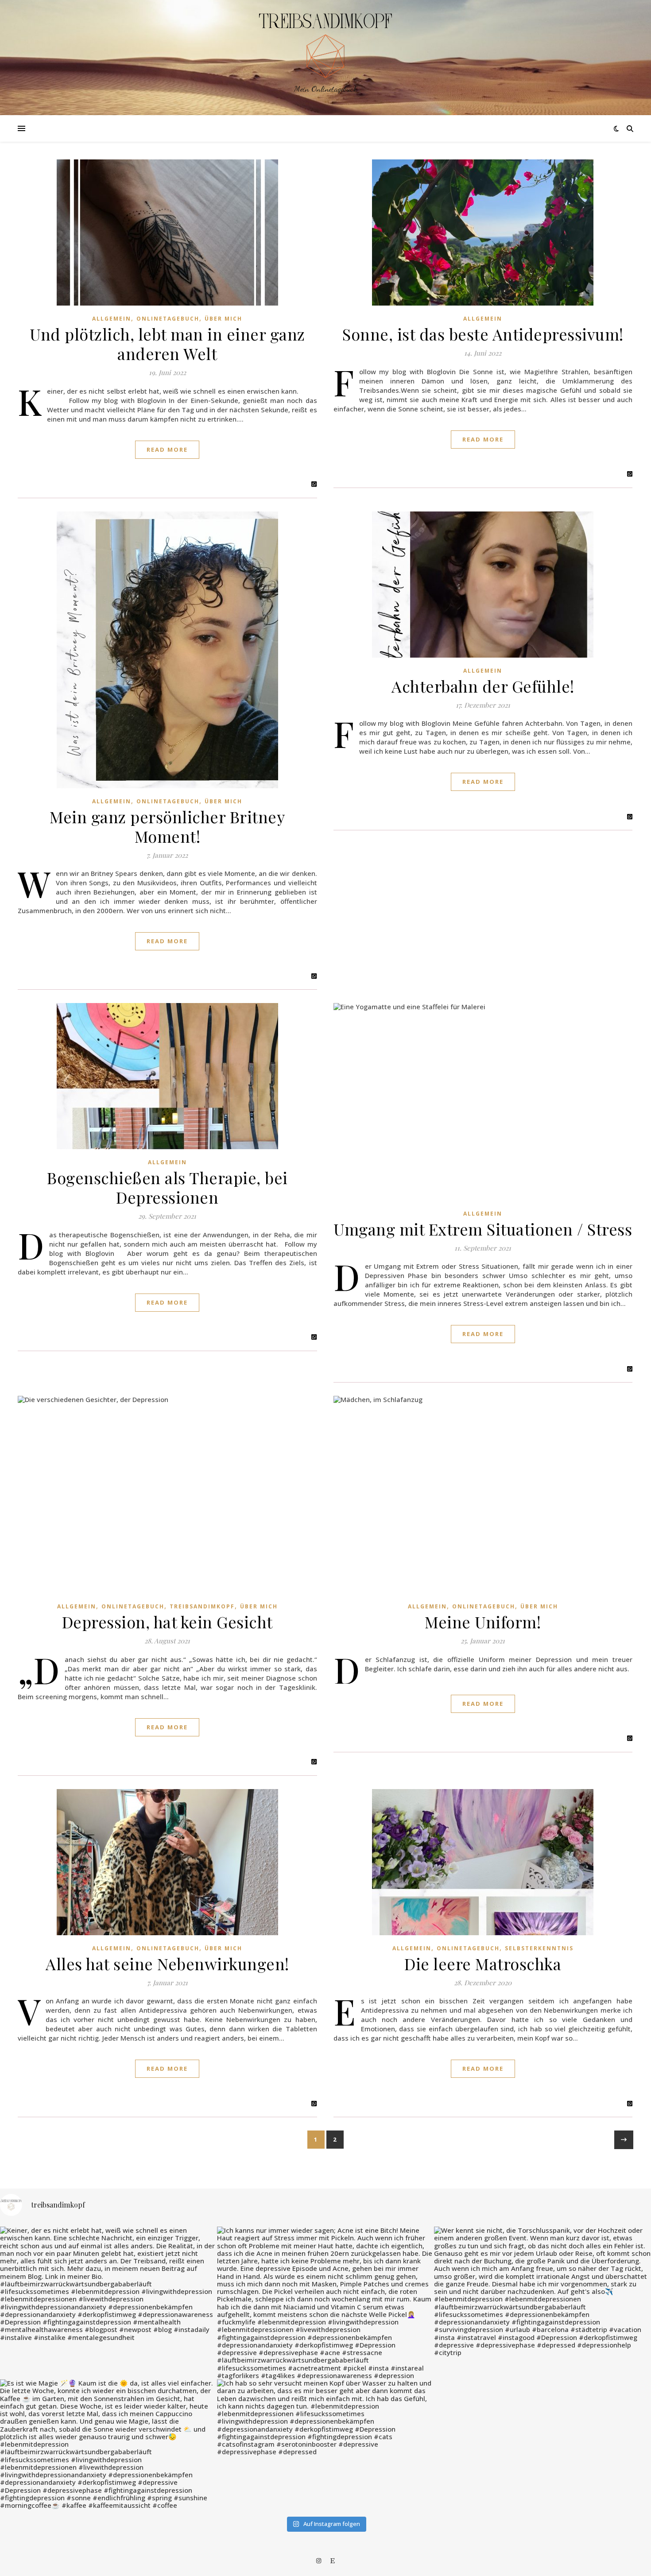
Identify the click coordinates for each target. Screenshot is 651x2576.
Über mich (223, 319)
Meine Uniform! (483, 1622)
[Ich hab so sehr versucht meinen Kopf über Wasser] (325, 2418)
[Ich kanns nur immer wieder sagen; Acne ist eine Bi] (325, 2303)
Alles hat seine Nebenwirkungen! (167, 1964)
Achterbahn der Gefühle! (483, 686)
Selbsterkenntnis (539, 1948)
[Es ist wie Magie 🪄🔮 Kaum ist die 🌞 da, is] (108, 2444)
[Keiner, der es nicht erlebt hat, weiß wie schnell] (108, 2284)
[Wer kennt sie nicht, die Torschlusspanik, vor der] (542, 2291)
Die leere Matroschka (483, 1964)
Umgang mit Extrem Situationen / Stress (483, 1229)
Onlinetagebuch (168, 319)
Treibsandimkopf (202, 1606)
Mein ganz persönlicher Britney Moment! (167, 826)
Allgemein (112, 319)
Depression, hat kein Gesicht (167, 1622)
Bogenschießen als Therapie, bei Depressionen (167, 1187)
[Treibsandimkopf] (325, 46)
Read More (167, 449)
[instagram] (319, 2561)
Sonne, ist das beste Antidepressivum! (483, 334)
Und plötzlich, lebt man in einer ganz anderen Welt (167, 344)
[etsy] (333, 2561)
